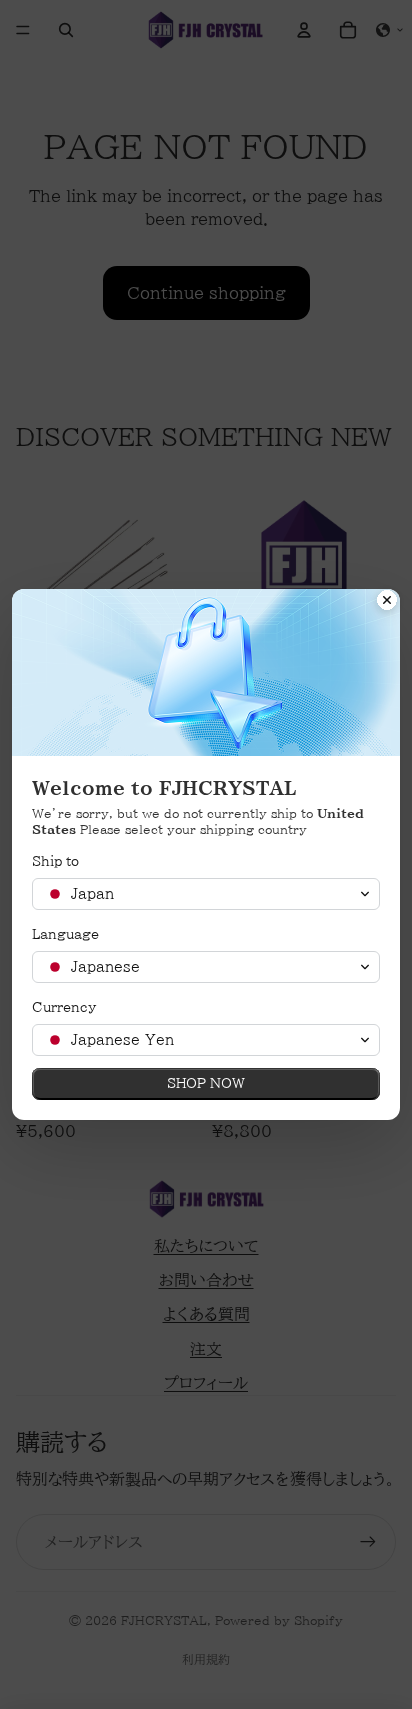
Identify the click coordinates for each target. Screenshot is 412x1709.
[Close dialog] (387, 602)
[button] (206, 894)
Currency (64, 1007)
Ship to (55, 861)
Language (65, 934)
